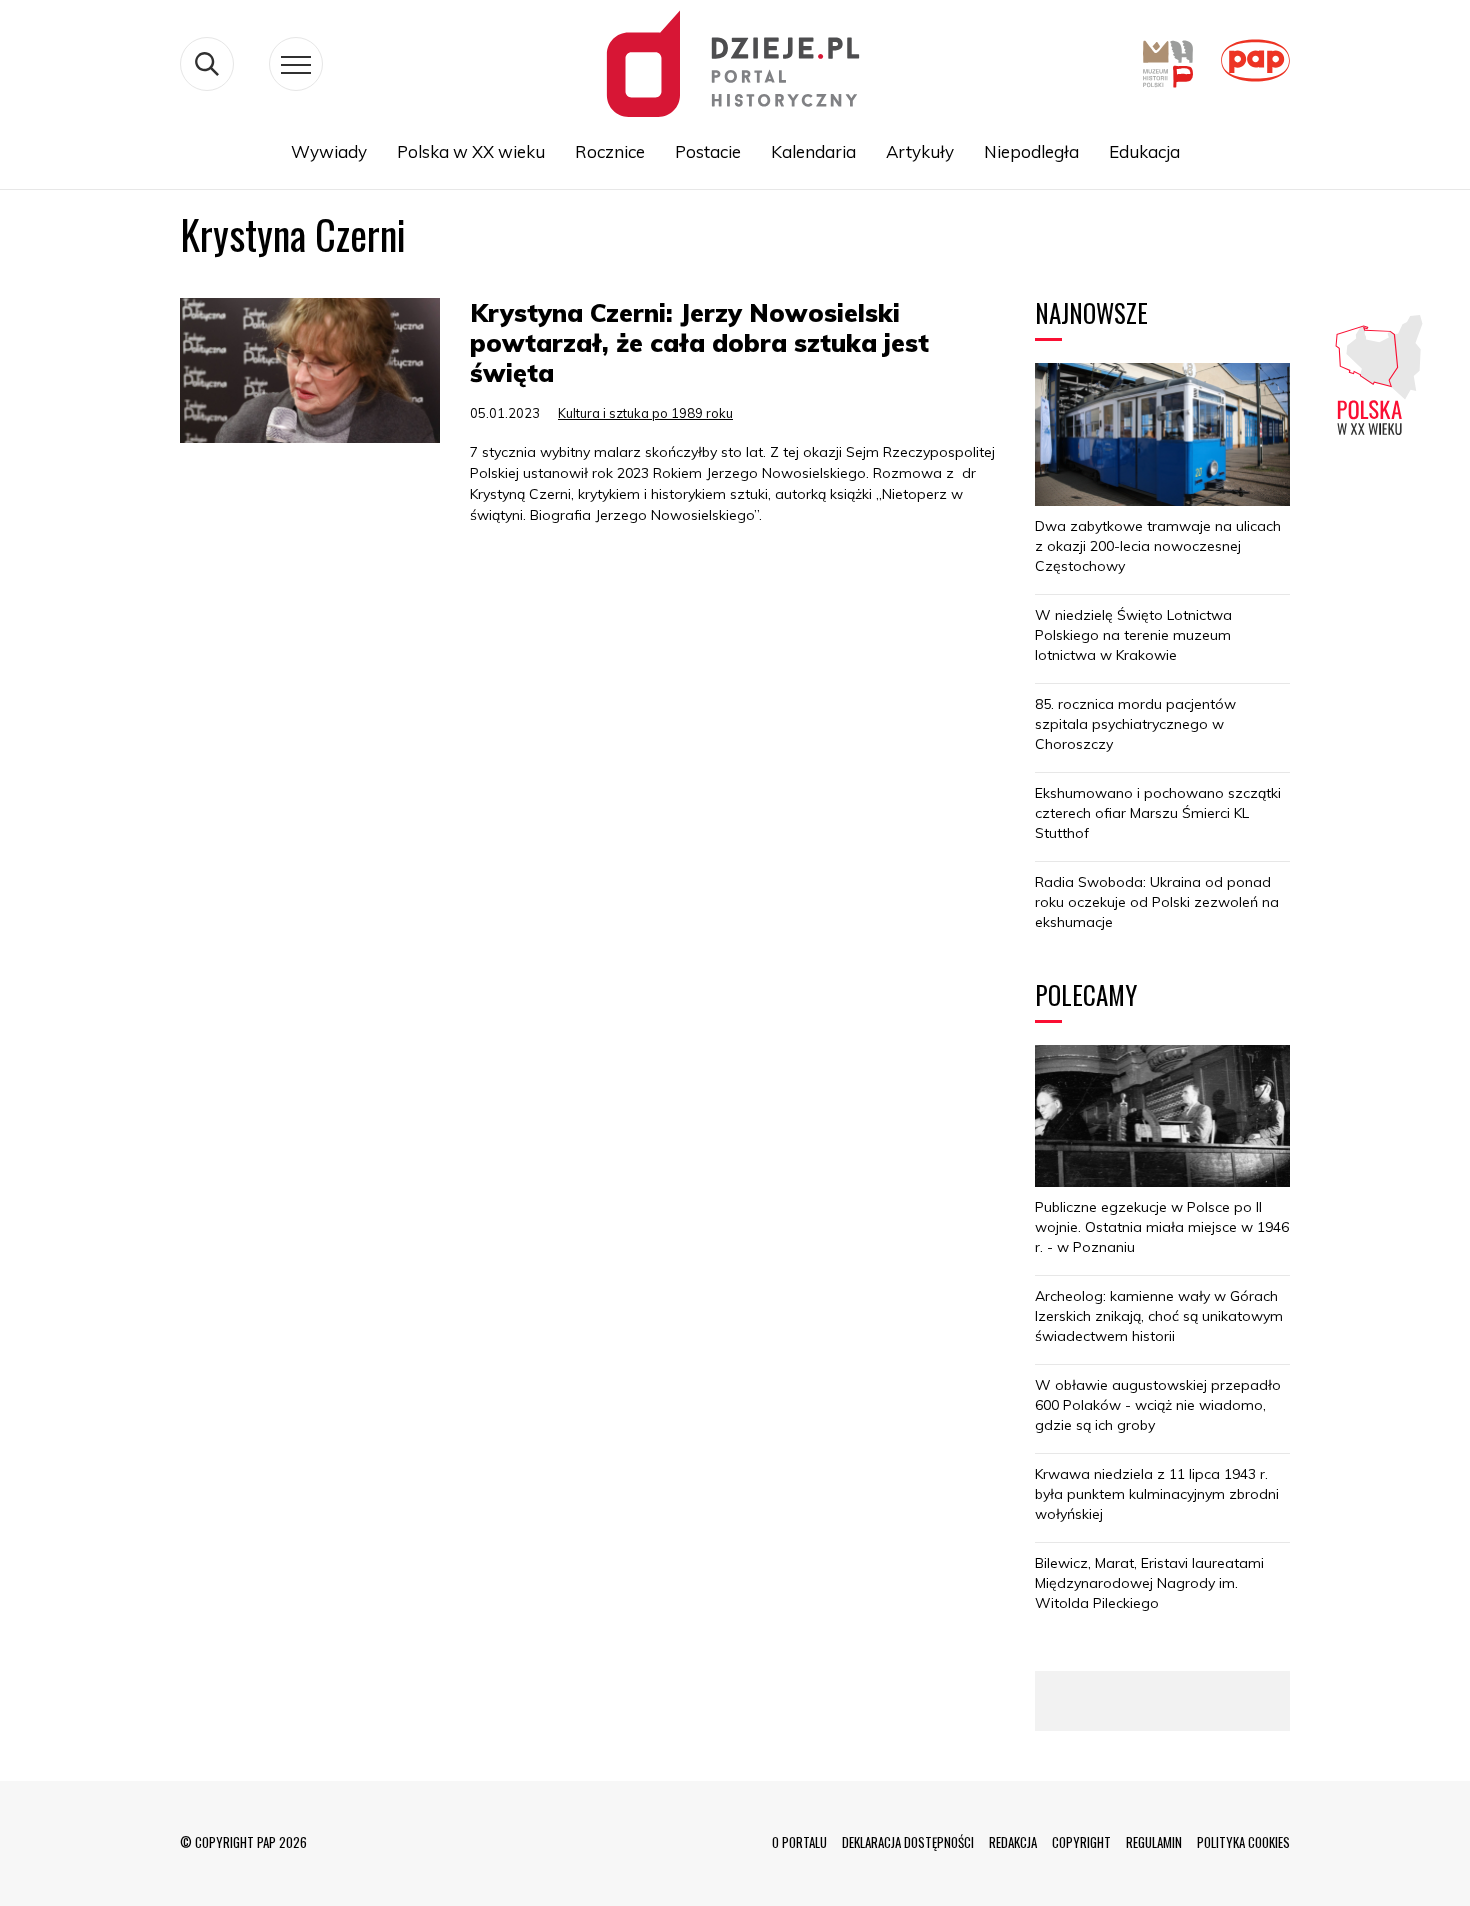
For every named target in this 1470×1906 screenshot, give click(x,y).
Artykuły (920, 151)
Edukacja (1144, 151)
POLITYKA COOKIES (1243, 1842)
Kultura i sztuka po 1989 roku (645, 413)
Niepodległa (1031, 151)
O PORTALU (799, 1842)
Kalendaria (813, 151)
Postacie (708, 151)
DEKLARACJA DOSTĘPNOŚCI (908, 1842)
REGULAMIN (1154, 1842)
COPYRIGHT (1081, 1842)
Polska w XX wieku (471, 151)
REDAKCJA (1013, 1842)
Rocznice (610, 151)
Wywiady (329, 151)
